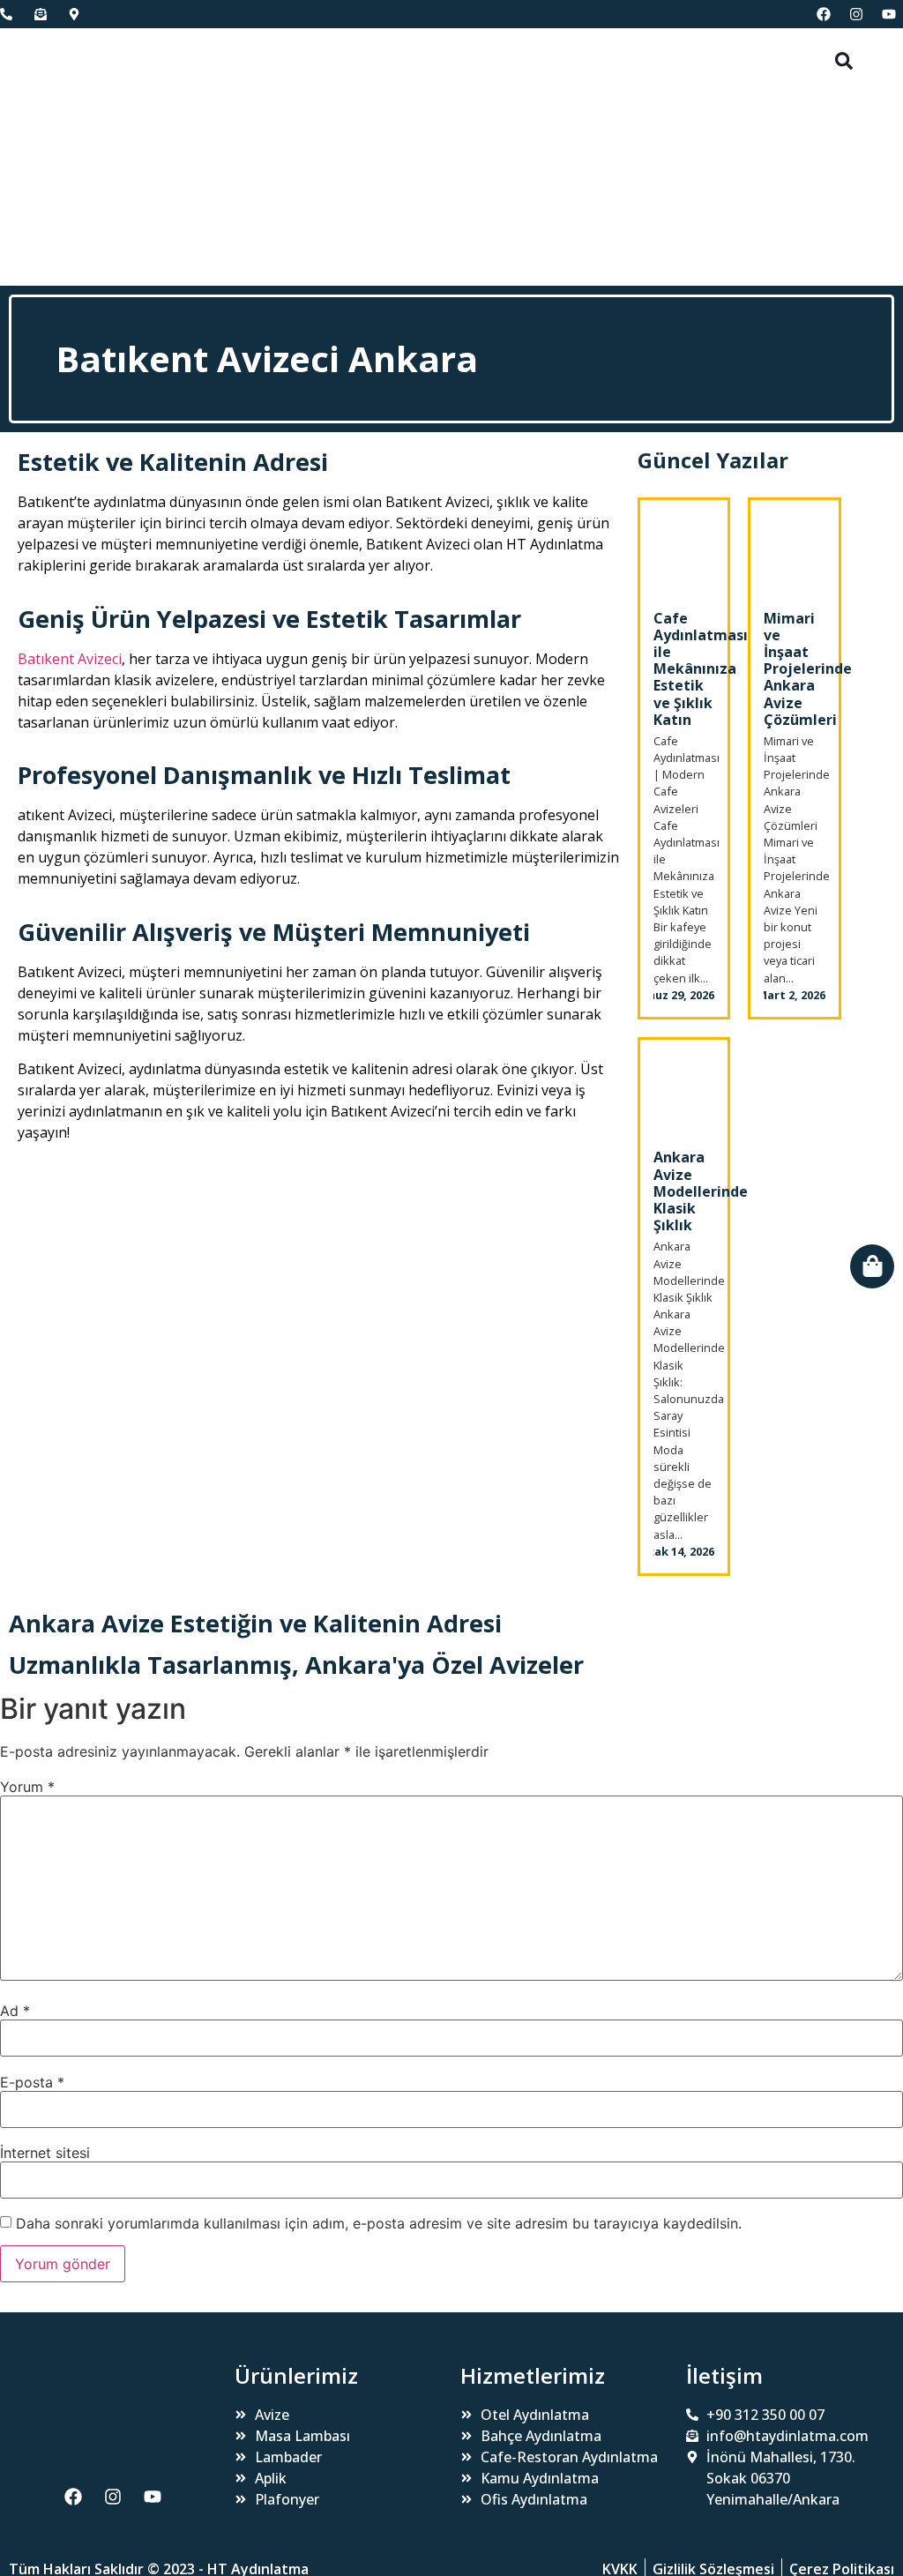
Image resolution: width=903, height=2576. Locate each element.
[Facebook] (824, 14)
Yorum (27, 1787)
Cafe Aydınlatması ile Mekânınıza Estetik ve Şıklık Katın (701, 669)
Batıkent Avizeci (70, 659)
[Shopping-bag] (872, 1266)
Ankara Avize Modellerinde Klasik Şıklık (701, 1191)
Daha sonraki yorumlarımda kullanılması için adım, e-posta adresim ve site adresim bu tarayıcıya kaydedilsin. (379, 2223)
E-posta (32, 2082)
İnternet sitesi (45, 2153)
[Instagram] (856, 14)
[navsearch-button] (844, 59)
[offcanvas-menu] (22, 157)
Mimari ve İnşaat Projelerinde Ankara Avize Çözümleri (808, 669)
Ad (15, 2011)
